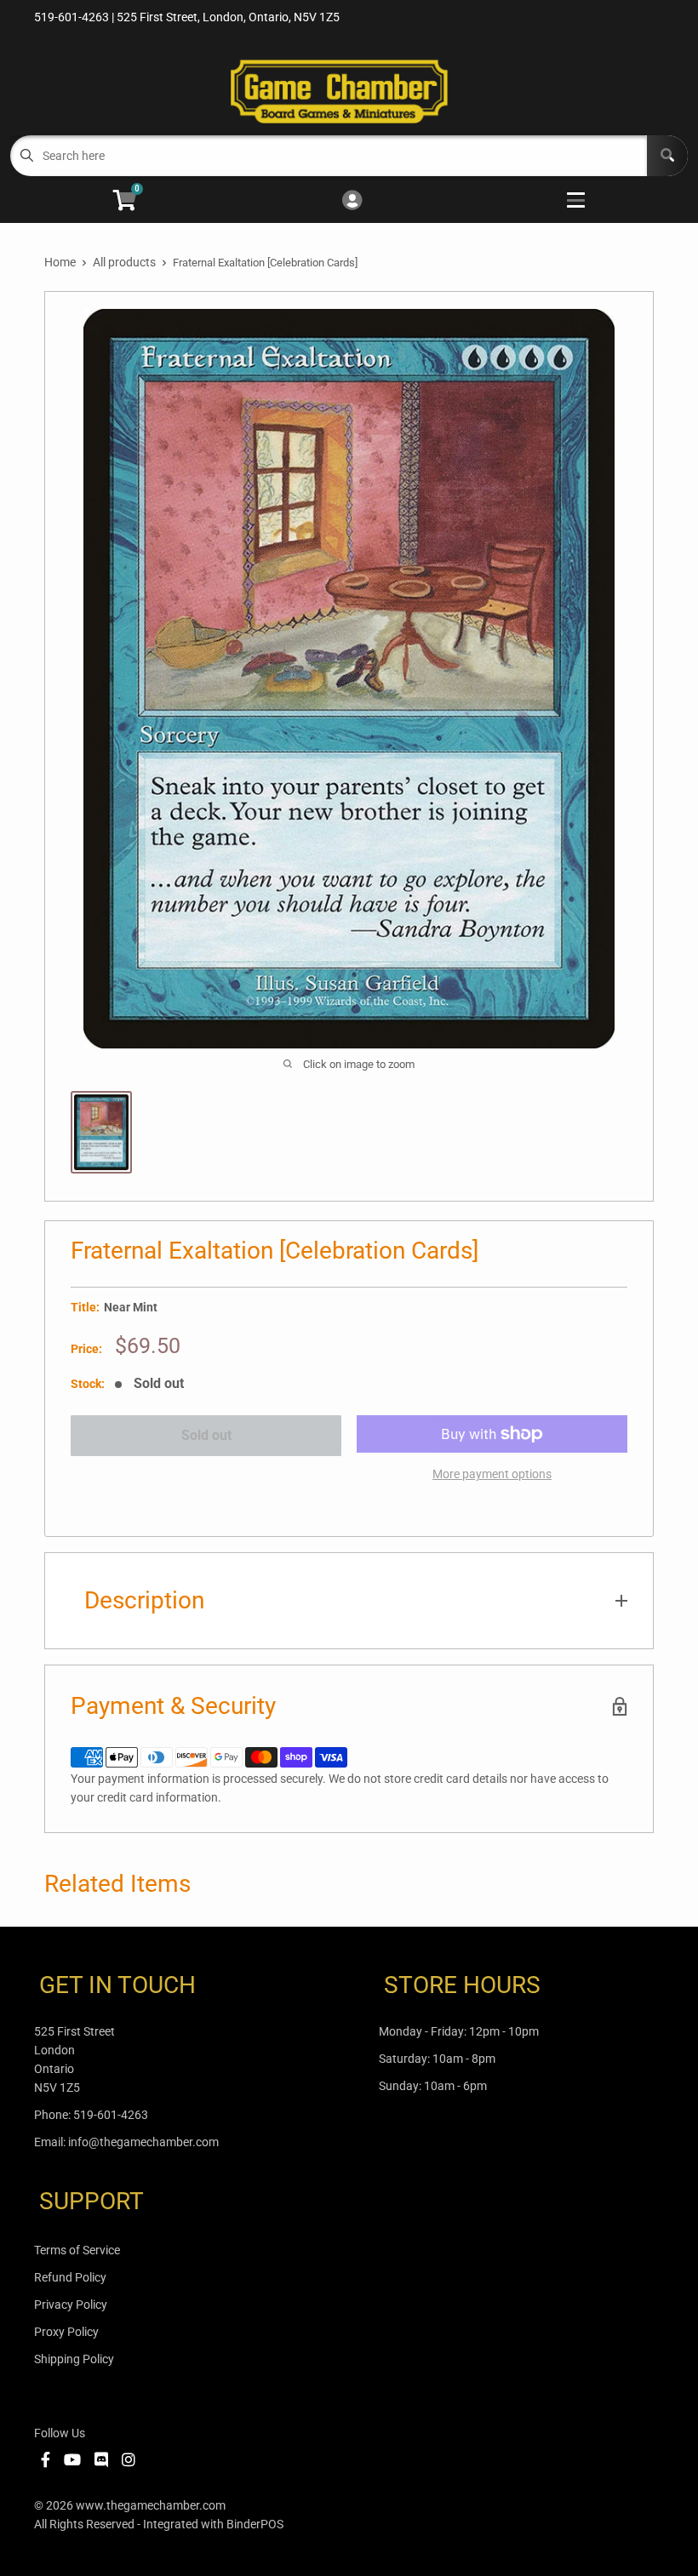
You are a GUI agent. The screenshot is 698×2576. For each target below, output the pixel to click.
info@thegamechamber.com (143, 2142)
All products (124, 262)
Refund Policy (70, 2277)
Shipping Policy (74, 2359)
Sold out (206, 1435)
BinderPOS (255, 2524)
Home (60, 262)
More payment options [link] (492, 1474)
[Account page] (352, 201)
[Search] (667, 156)
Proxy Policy (66, 2332)
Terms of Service (77, 2250)
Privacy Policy (71, 2305)
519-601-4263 (111, 2115)
